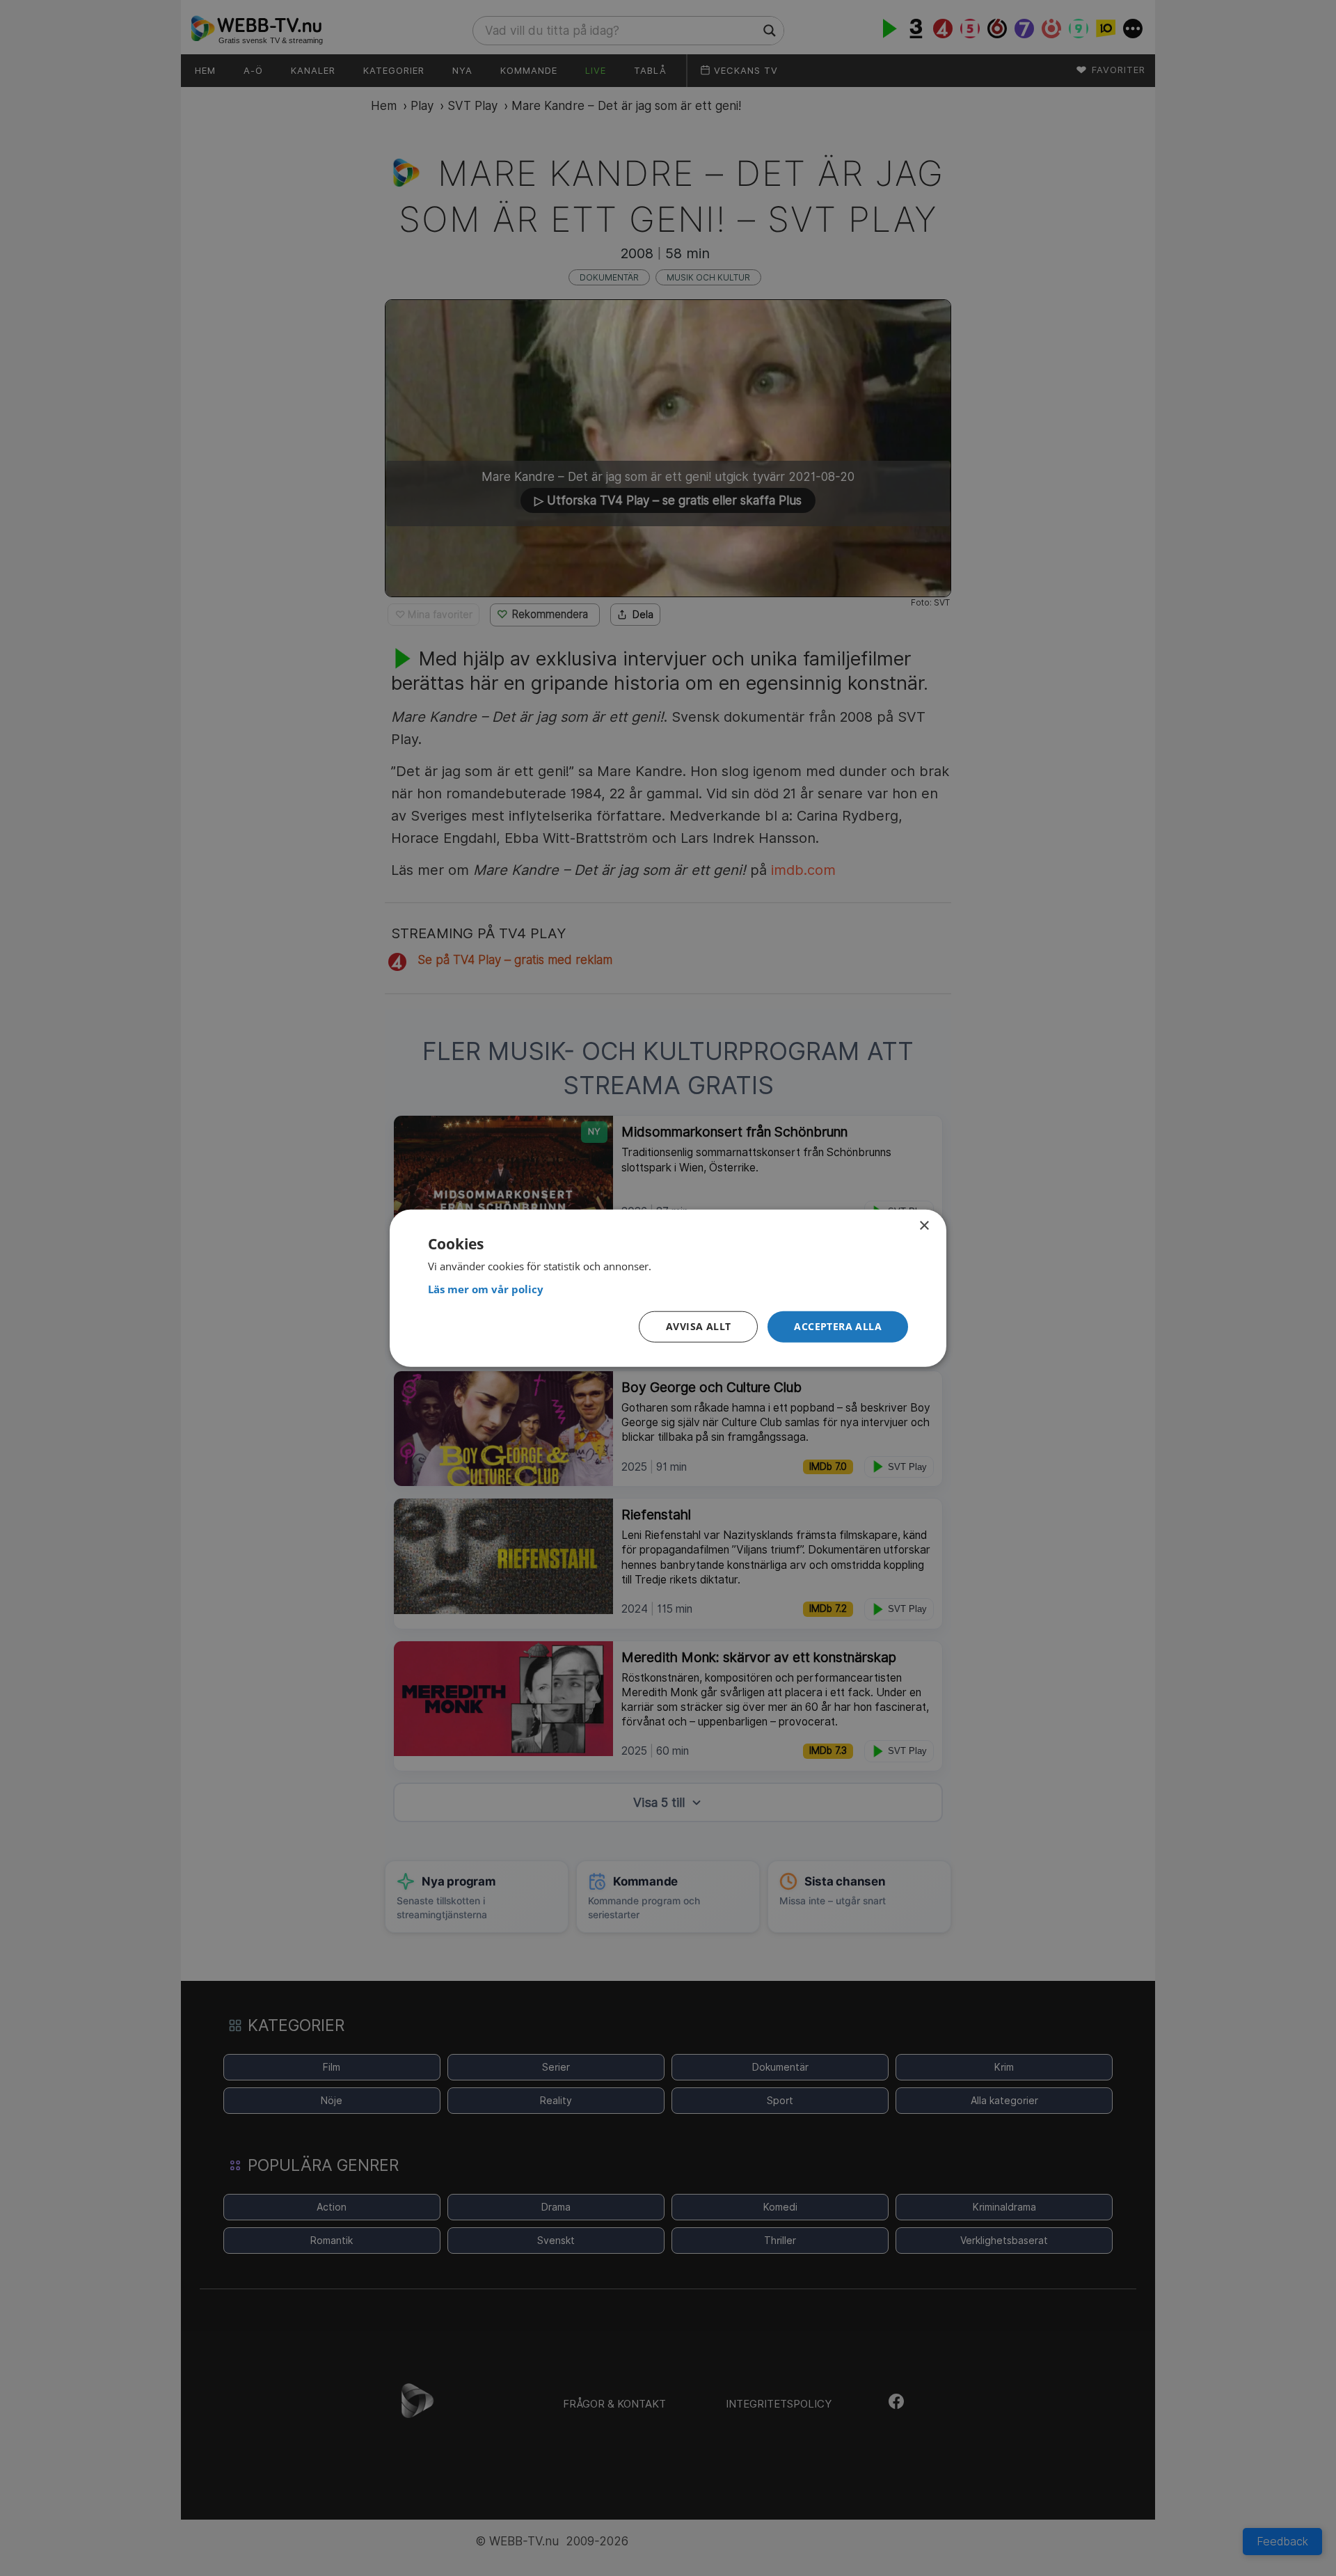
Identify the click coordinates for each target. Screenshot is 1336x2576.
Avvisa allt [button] (698, 1326)
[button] (838, 1327)
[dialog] (668, 1288)
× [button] (924, 1225)
